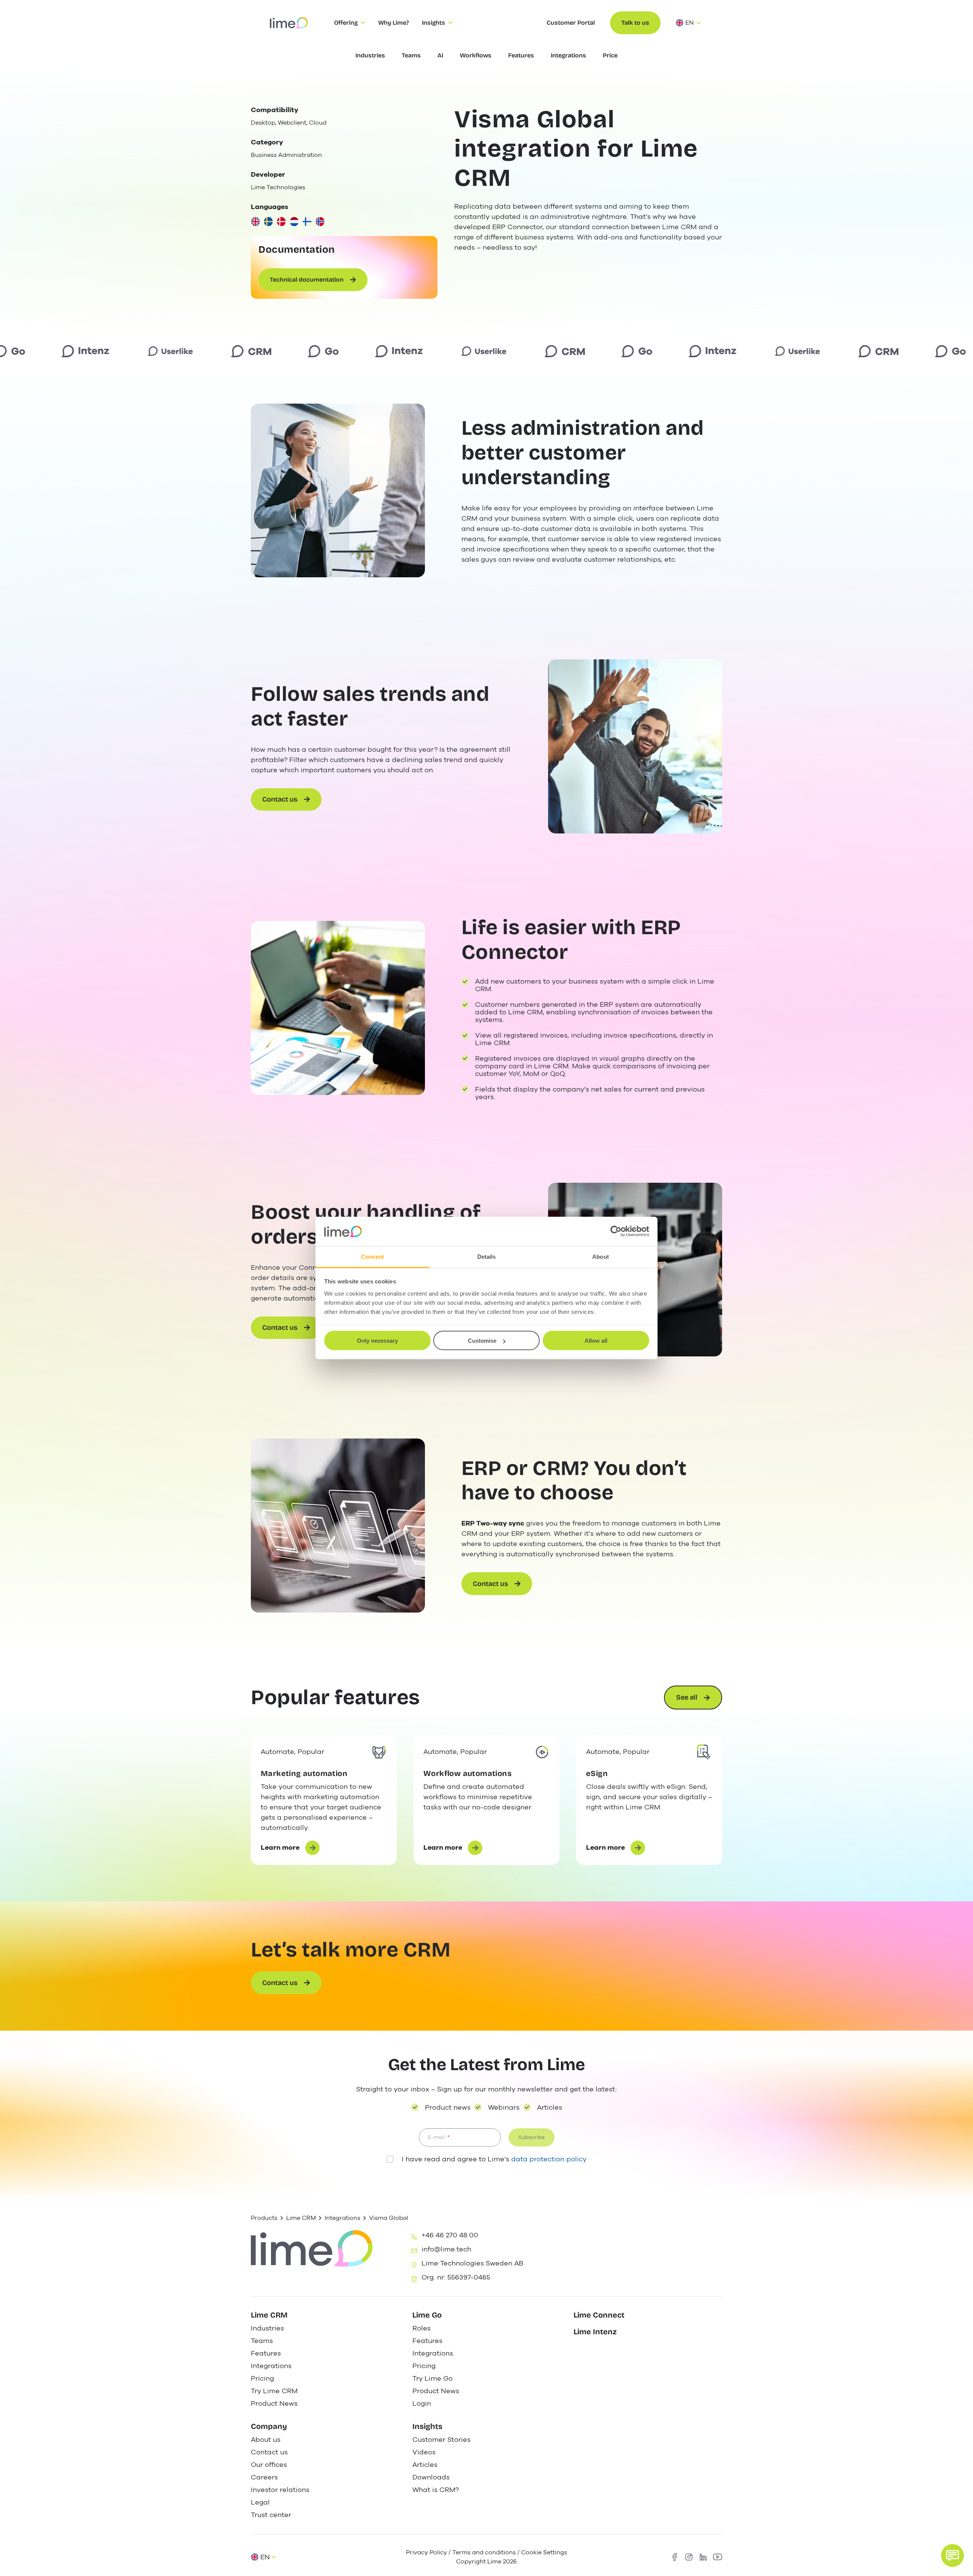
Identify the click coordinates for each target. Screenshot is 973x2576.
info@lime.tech (446, 2249)
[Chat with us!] (952, 2555)
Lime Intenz (595, 2332)
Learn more (290, 1849)
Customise (482, 1341)
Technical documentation (307, 280)
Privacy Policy (426, 2552)
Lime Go (427, 2315)
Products (264, 2218)
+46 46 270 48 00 (450, 2235)
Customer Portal (571, 23)
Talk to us (635, 23)
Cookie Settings (544, 2552)
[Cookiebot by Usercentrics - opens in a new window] (616, 1231)
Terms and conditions (484, 2552)
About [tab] (601, 1256)
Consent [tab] (372, 1256)
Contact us (280, 799)
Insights (427, 2426)
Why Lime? (394, 23)
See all (687, 1697)
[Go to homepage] (289, 23)
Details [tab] (487, 1256)
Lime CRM (301, 2218)
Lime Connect (599, 2315)
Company (269, 2426)
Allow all (596, 1341)
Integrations (342, 2218)
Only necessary (377, 1341)
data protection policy (549, 2159)
